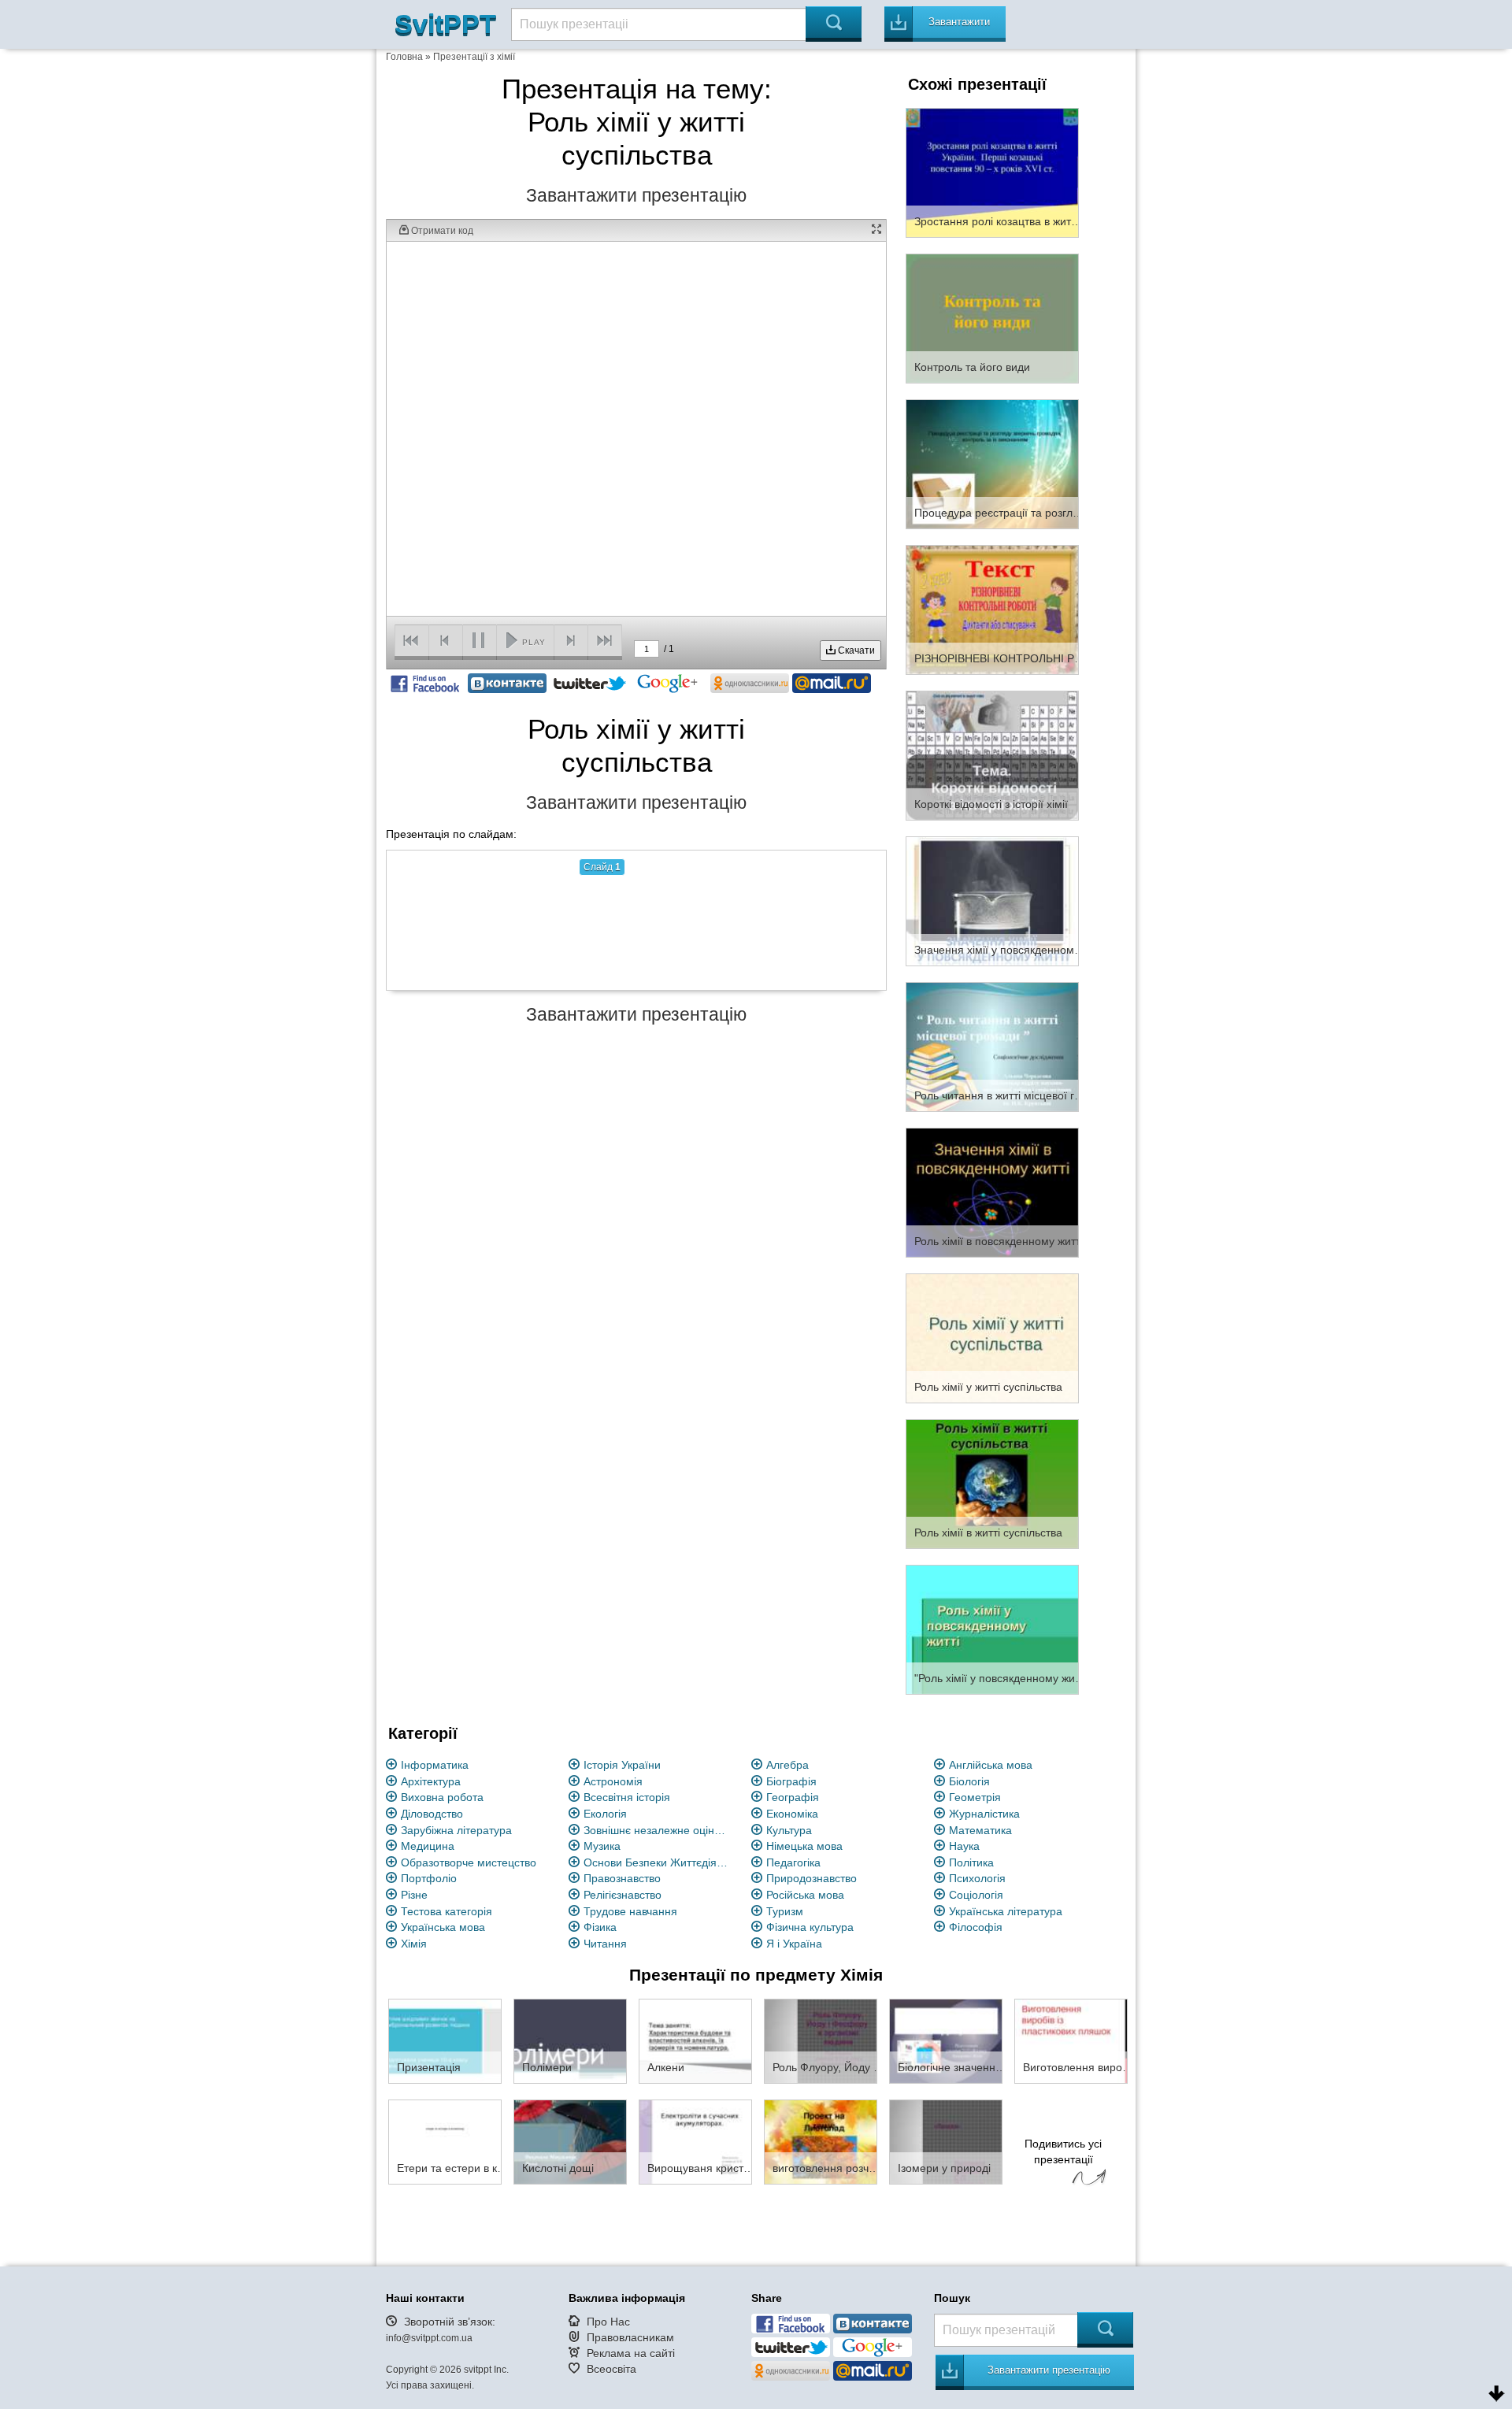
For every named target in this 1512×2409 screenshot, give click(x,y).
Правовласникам (630, 2337)
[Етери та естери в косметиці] (445, 2141)
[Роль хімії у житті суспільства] (992, 1337)
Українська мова (443, 1927)
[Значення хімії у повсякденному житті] (992, 900)
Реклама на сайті (631, 2353)
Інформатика (435, 1765)
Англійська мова (991, 1765)
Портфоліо (429, 1878)
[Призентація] (445, 2040)
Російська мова (805, 1895)
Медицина (428, 1846)
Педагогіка (793, 1862)
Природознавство (812, 1878)
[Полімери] (570, 2040)
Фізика (600, 1927)
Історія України (622, 1765)
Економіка (792, 1814)
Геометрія (975, 1797)
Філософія (976, 1927)
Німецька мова (804, 1846)
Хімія (414, 1944)
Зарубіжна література (456, 1830)
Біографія (791, 1781)
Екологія (605, 1814)
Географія (793, 1797)
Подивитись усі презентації (1063, 2151)
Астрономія (613, 1781)
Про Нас (608, 2322)
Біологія (969, 1781)
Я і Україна (794, 1944)
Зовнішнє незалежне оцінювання (658, 1830)
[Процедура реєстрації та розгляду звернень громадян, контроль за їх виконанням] (992, 463)
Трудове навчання (630, 1911)
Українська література (1006, 1911)
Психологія (977, 1878)
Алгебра (787, 1765)
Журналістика (984, 1814)
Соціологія (976, 1895)
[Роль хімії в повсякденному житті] (992, 1192)
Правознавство (622, 1878)
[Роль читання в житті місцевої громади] (992, 1046)
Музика (602, 1846)
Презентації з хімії (474, 57)
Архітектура (431, 1781)
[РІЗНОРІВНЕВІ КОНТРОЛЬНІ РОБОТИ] (992, 609)
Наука (964, 1846)
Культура (789, 1830)
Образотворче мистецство (469, 1862)
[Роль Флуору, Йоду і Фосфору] (821, 2040)
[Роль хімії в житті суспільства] (992, 1483)
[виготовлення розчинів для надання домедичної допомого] (821, 2141)
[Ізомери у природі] (946, 2141)
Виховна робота (442, 1797)
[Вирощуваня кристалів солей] (695, 2141)
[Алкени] (695, 2040)
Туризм (785, 1911)
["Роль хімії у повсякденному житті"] (992, 1629)
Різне (414, 1895)
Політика (971, 1862)
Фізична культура (810, 1927)
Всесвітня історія (627, 1797)
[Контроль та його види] (992, 317)
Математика (980, 1830)
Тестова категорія (447, 1911)
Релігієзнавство (623, 1895)
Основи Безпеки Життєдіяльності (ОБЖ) (658, 1862)
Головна (404, 57)
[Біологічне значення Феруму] (946, 2040)
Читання (605, 1944)
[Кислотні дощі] (570, 2141)
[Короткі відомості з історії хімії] (992, 754)
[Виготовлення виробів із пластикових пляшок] (1071, 2040)
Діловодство (432, 1814)
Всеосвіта (611, 2369)
